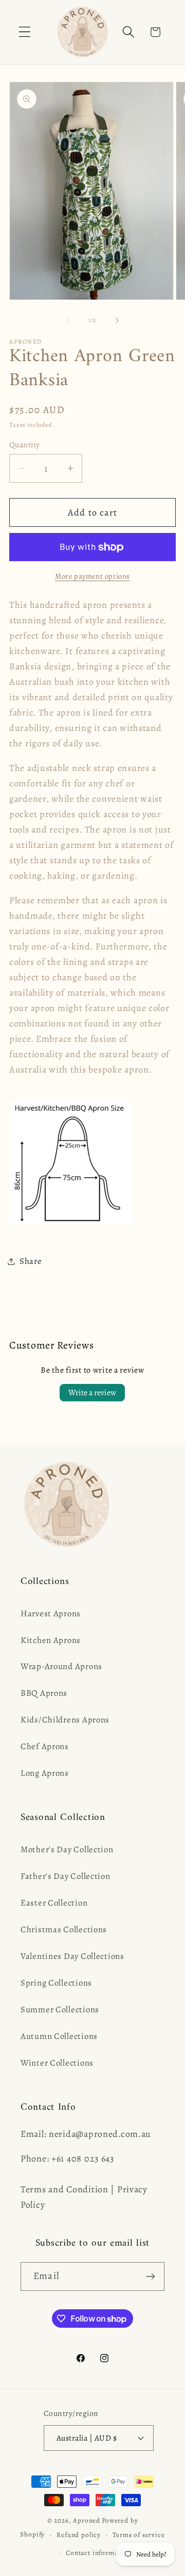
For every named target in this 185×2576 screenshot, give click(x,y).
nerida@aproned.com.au (100, 2134)
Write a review (92, 1393)
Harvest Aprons (51, 1613)
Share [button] (31, 1261)
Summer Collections (60, 2009)
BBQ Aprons (44, 1693)
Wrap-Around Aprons (61, 1666)
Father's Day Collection (66, 1876)
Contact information (98, 2553)
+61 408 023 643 (83, 2158)
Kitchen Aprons (51, 1640)
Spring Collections (56, 1983)
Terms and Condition (64, 2189)
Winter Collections (57, 2063)
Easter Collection (54, 1903)
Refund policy (79, 2535)
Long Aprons (45, 1773)
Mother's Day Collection (67, 1849)
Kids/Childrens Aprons (65, 1720)
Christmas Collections (64, 1929)
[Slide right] (117, 321)
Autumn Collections (59, 2036)
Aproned (87, 2521)
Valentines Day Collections (72, 1956)
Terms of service (138, 2535)
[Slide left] (68, 321)
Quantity (25, 444)
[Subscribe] (150, 2276)
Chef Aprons (45, 1746)
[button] (25, 32)
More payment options (92, 576)
